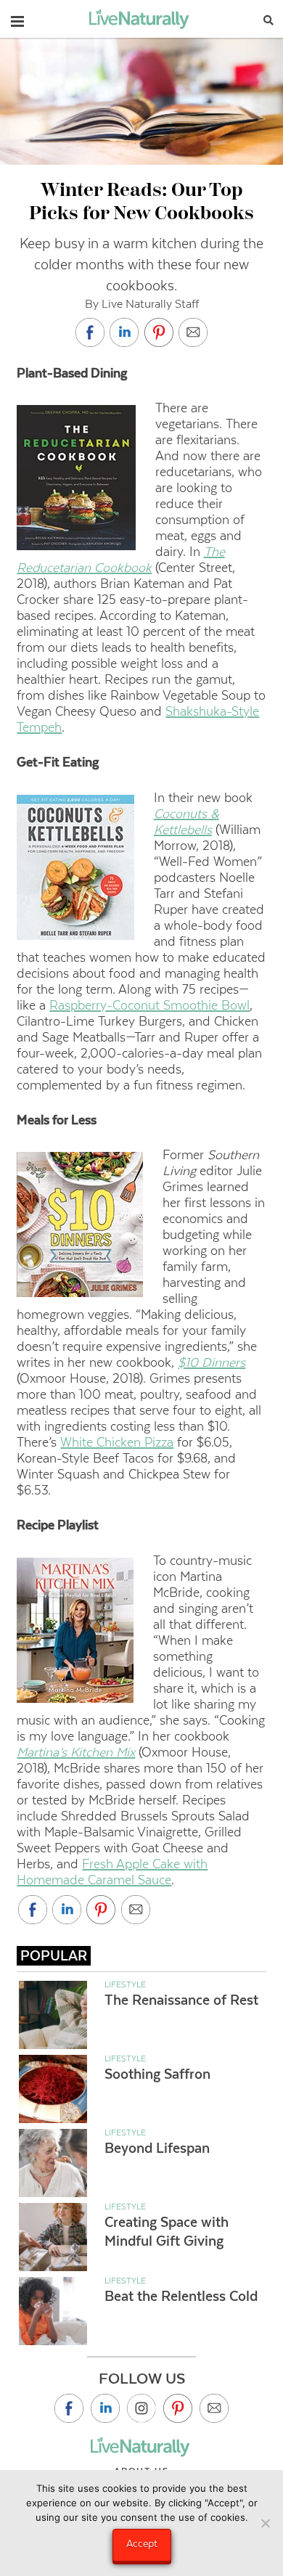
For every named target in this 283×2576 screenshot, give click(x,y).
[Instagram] (141, 2408)
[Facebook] (69, 2408)
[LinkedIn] (105, 2408)
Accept (142, 2543)
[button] (17, 18)
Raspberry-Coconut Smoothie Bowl (149, 1005)
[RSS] (214, 2408)
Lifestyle (125, 1984)
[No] (265, 2523)
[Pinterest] (178, 2408)
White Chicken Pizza (117, 1442)
